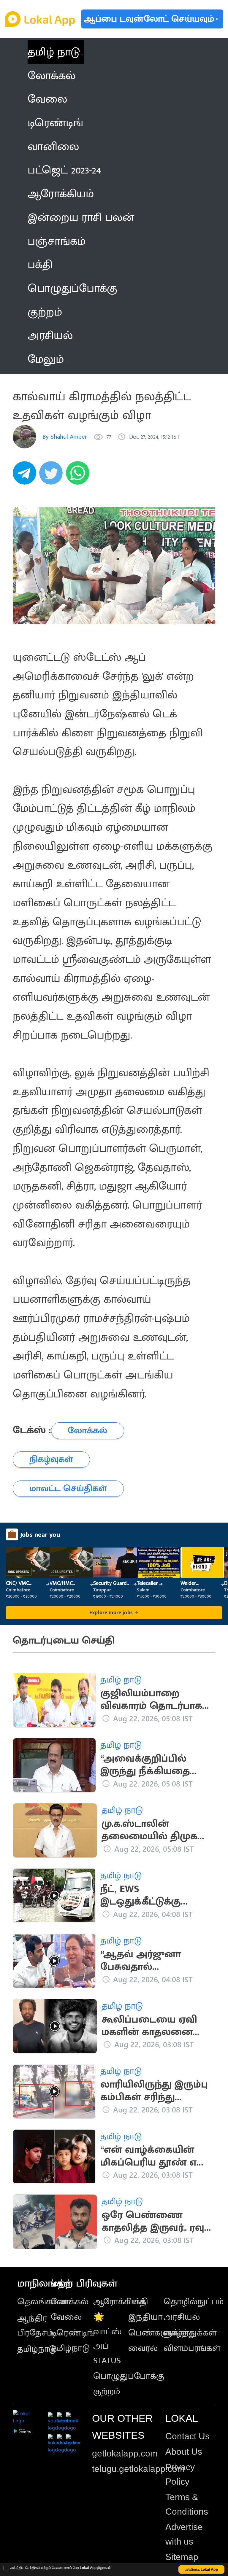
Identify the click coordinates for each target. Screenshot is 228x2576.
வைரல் (143, 2348)
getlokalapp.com (125, 2453)
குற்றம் (107, 2392)
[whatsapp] (79, 476)
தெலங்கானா (44, 2302)
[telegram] (26, 476)
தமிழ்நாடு (37, 2349)
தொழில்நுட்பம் (194, 2302)
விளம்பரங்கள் (192, 2348)
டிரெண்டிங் (73, 2333)
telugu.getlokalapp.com (138, 2469)
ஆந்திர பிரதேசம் (35, 2326)
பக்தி (138, 2302)
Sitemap (182, 2557)
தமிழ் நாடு (54, 52)
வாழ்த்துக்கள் (190, 2333)
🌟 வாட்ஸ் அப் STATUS (107, 2339)
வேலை (66, 2317)
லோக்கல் (70, 2302)
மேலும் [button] (46, 359)
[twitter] (53, 476)
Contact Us (187, 2436)
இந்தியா (145, 2317)
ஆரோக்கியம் (119, 2302)
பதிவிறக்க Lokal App (202, 2569)
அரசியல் (182, 2317)
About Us (184, 2452)
